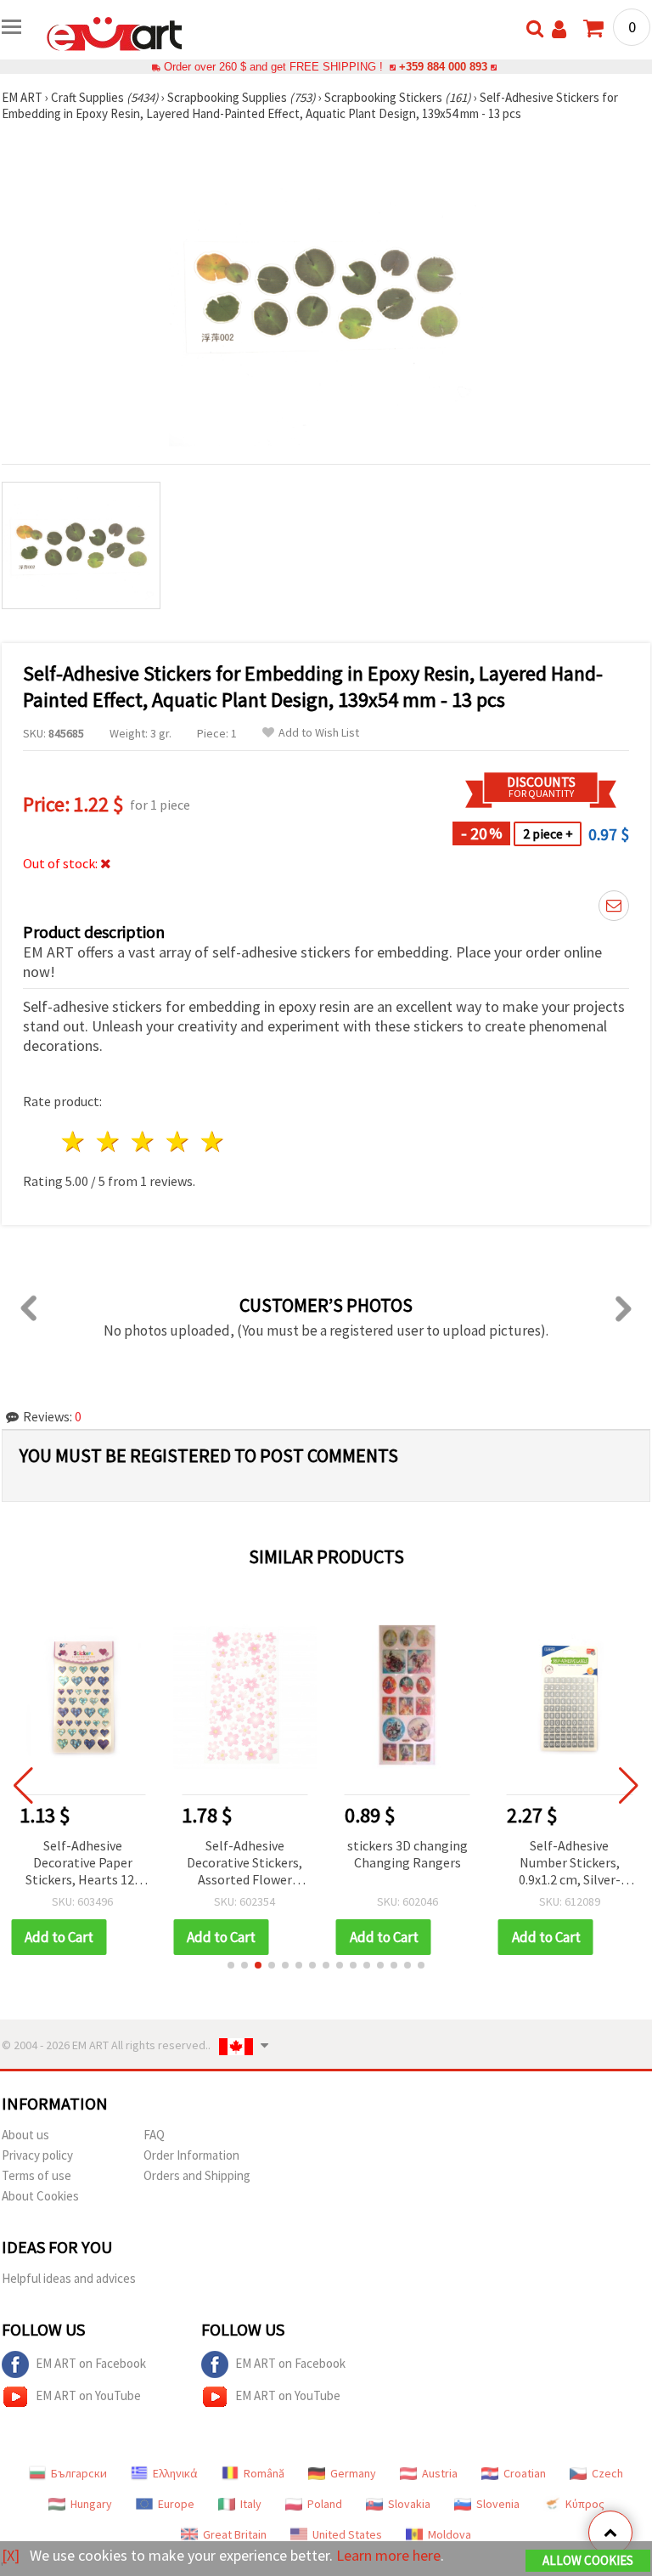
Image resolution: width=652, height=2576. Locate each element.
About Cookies (40, 2196)
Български (79, 2473)
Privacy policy (37, 2155)
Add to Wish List (319, 733)
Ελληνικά (175, 2473)
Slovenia (498, 2504)
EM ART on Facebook (91, 2363)
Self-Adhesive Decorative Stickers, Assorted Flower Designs (244, 1864)
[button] (231, 1965)
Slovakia (409, 2504)
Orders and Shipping (197, 2175)
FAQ (154, 2135)
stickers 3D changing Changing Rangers (407, 1854)
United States (347, 2534)
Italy (251, 2504)
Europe (176, 2504)
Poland (325, 2504)
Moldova (450, 2534)
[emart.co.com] (115, 32)
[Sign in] (559, 29)
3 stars (144, 1141)
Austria (440, 2473)
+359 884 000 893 (443, 67)
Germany (353, 2473)
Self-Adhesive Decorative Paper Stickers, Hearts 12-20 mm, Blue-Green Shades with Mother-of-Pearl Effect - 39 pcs (82, 1864)
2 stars (109, 1141)
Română (264, 2473)
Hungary (91, 2504)
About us (25, 2135)
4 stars (178, 1141)
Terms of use (37, 2175)
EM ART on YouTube (88, 2395)
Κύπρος (585, 2504)
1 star (74, 1141)
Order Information (191, 2155)
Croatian (525, 2473)
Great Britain (235, 2534)
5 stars (213, 1141)
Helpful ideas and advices (69, 2278)
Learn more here (388, 2555)
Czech (607, 2473)
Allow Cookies (588, 2560)
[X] (11, 2555)
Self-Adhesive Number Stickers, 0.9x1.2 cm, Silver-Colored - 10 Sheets (570, 1864)
